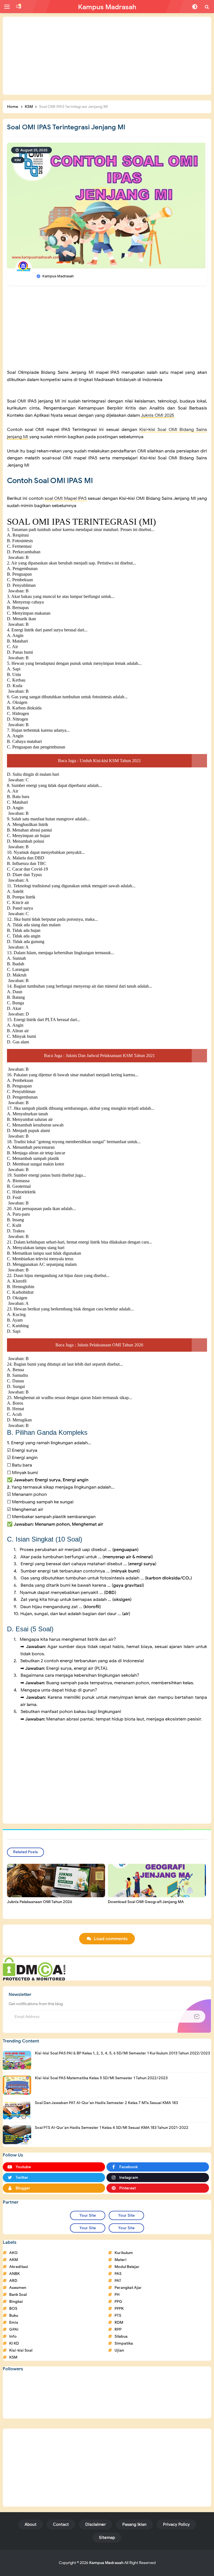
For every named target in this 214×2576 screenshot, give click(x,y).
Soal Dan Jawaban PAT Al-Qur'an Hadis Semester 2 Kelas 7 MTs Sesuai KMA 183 (106, 2103)
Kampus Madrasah (106, 2563)
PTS (118, 2316)
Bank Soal (18, 2295)
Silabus (121, 2336)
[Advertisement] (107, 56)
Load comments (111, 1939)
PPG (118, 2302)
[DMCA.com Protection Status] (34, 1969)
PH (117, 2295)
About (31, 2524)
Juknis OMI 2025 (157, 415)
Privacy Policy (176, 2524)
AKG (14, 2253)
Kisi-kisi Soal (21, 2350)
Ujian (119, 2350)
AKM (14, 2260)
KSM (18, 160)
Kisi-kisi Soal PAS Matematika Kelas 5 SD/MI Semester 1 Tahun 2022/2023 (101, 2078)
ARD (13, 2281)
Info (13, 2336)
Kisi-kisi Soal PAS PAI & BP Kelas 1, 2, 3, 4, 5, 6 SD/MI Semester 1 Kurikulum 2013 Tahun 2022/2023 (122, 2053)
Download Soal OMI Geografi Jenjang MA (146, 1902)
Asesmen (18, 2288)
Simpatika (124, 2343)
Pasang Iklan (134, 2524)
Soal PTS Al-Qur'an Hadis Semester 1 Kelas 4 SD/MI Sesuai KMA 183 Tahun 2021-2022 (112, 2128)
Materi (121, 2260)
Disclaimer (96, 2524)
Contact (61, 2524)
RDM (119, 2322)
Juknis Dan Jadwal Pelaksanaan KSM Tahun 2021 (110, 1056)
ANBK (14, 2274)
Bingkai (16, 2302)
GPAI (14, 2329)
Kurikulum (124, 2253)
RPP (118, 2329)
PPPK (119, 2309)
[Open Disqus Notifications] (19, 7)
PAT (118, 2281)
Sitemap (107, 2538)
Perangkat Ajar (128, 2288)
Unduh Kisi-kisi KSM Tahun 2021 (110, 761)
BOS (13, 2309)
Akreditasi (19, 2267)
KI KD (14, 2343)
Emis (14, 2322)
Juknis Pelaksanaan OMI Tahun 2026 (110, 1345)
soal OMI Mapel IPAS (66, 498)
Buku (14, 2316)
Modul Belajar (127, 2267)
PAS (118, 2274)
